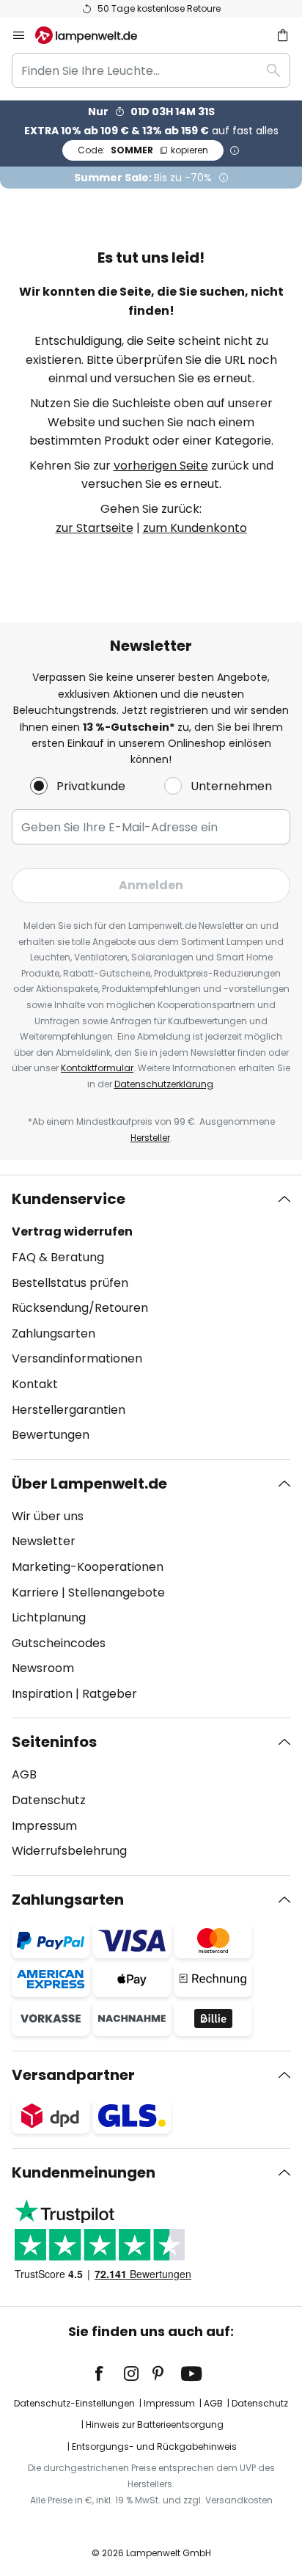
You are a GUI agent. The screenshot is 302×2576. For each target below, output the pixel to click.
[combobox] (151, 70)
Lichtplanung (49, 1617)
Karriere (35, 1592)
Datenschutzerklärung (164, 1084)
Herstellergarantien (69, 1410)
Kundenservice (69, 1199)
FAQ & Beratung (58, 1257)
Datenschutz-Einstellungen (74, 2403)
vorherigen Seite (161, 466)
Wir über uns (48, 1516)
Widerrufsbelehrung (69, 1851)
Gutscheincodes (59, 1643)
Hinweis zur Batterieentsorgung (155, 2424)
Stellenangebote (117, 1592)
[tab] (151, 1317)
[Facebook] (108, 2374)
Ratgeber (110, 1694)
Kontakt (35, 1384)
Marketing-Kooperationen (88, 1567)
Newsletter (44, 1541)
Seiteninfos (54, 1742)
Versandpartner (73, 2075)
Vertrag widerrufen (72, 1232)
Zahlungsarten (54, 1333)
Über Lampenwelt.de (89, 1484)
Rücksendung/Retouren (80, 1308)
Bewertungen (51, 1435)
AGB (24, 1774)
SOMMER (143, 150)
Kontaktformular (97, 1068)
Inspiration (42, 1694)
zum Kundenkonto (195, 528)
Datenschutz (49, 1800)
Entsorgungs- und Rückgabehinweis (154, 2447)
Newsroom (43, 1668)
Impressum (44, 1826)
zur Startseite (95, 528)
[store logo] (95, 35)
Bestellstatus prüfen (70, 1283)
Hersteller (150, 1138)
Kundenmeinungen (84, 2172)
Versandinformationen (77, 1358)
